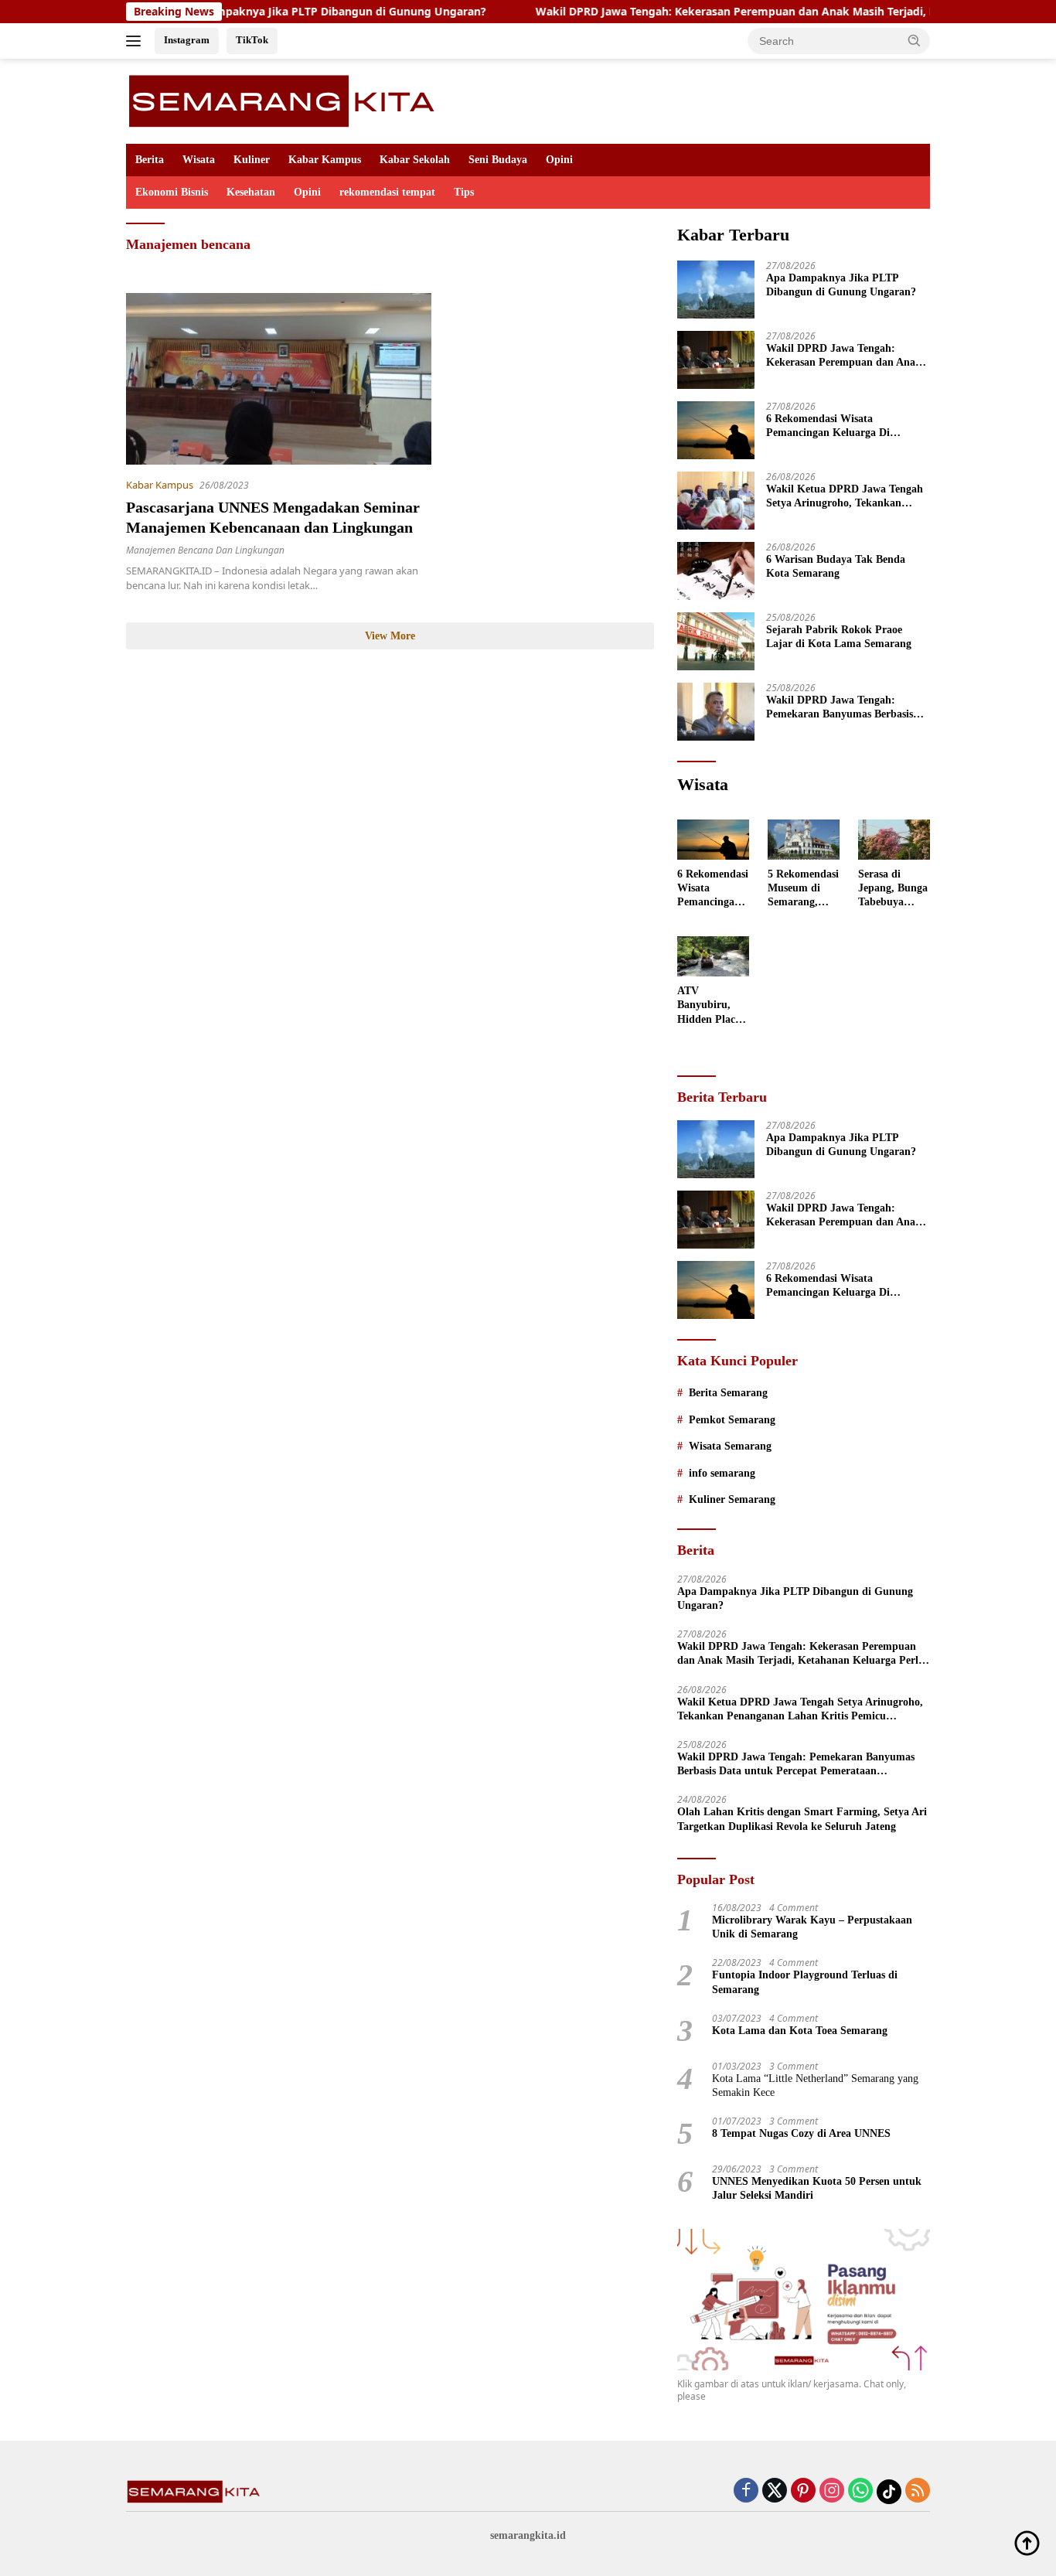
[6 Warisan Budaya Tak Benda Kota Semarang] (716, 571)
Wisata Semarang (730, 1446)
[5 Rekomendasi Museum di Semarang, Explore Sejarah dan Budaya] (804, 840)
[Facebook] (746, 2491)
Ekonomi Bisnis (172, 192)
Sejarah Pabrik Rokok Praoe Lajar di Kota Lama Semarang (839, 637)
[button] (915, 40)
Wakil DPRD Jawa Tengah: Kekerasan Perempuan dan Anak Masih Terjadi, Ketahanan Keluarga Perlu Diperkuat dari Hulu (844, 356)
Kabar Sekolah (415, 160)
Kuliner (252, 160)
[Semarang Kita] (286, 100)
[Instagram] (832, 2491)
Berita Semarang (728, 1393)
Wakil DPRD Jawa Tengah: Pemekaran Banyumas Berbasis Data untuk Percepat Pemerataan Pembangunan (845, 708)
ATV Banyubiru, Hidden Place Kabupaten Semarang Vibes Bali (709, 1006)
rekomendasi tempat (387, 192)
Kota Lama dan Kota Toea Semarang (800, 2031)
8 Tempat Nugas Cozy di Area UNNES (801, 2133)
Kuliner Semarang (732, 1499)
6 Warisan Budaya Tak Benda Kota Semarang (836, 566)
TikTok (252, 40)
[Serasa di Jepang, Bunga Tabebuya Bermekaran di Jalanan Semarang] (894, 840)
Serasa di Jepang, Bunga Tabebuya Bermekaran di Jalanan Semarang (893, 889)
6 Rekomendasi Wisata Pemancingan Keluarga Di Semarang (828, 426)
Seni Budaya (498, 160)
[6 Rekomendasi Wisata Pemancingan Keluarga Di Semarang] (716, 430)
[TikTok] (889, 2492)
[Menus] (136, 41)
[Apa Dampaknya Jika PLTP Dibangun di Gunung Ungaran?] (716, 290)
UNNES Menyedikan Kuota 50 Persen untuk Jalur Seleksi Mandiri (817, 2188)
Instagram (187, 40)
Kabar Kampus (325, 160)
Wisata (199, 160)
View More (390, 636)
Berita (150, 160)
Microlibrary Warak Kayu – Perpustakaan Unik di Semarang (812, 1927)
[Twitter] (775, 2491)
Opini (559, 160)
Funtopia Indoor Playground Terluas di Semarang (805, 1982)
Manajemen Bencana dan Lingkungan (205, 550)
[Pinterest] (803, 2491)
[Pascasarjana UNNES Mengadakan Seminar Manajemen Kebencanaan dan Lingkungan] (279, 379)
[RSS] (918, 2491)
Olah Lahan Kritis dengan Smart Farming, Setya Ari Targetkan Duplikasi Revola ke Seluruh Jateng (802, 1819)
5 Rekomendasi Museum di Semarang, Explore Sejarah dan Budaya (803, 889)
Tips (464, 192)
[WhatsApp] (860, 2491)
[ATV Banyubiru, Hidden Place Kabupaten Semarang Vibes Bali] (713, 956)
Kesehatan (251, 192)
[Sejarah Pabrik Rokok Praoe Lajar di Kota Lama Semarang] (716, 641)
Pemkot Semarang (732, 1420)
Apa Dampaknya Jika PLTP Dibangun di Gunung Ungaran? (265, 12)
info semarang (722, 1473)
